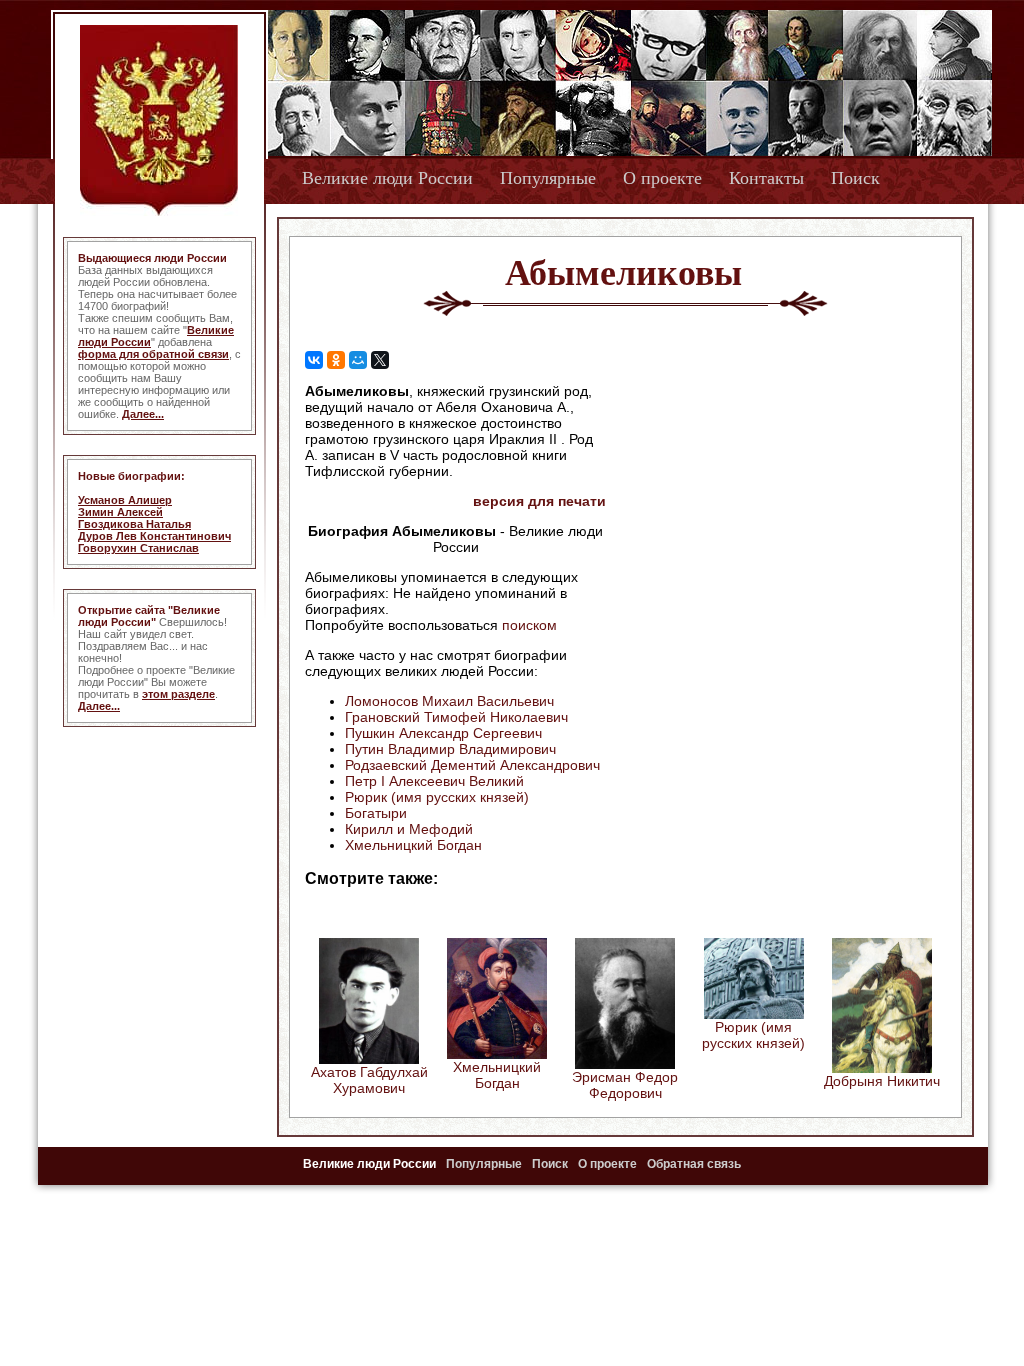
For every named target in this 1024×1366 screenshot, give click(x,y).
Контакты (766, 178)
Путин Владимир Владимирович (450, 749)
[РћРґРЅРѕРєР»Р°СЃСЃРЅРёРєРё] (336, 360)
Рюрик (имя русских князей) (437, 797)
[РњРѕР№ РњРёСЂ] (358, 360)
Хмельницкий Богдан (413, 845)
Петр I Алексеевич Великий (434, 781)
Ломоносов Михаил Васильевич (449, 701)
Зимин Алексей (120, 512)
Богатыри (376, 813)
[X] (380, 360)
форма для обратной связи (153, 354)
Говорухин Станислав (138, 548)
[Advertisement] (776, 511)
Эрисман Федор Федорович (625, 1085)
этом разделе (178, 694)
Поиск (855, 178)
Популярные (548, 178)
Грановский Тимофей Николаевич (456, 717)
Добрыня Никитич (882, 1081)
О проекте (662, 178)
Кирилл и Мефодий (409, 829)
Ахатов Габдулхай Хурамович (369, 1080)
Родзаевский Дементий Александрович (472, 765)
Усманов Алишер (125, 500)
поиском (529, 625)
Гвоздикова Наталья (134, 524)
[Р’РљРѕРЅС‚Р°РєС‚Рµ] (314, 360)
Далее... (143, 414)
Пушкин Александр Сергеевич (443, 733)
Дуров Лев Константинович (154, 536)
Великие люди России (387, 178)
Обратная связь (694, 1164)
